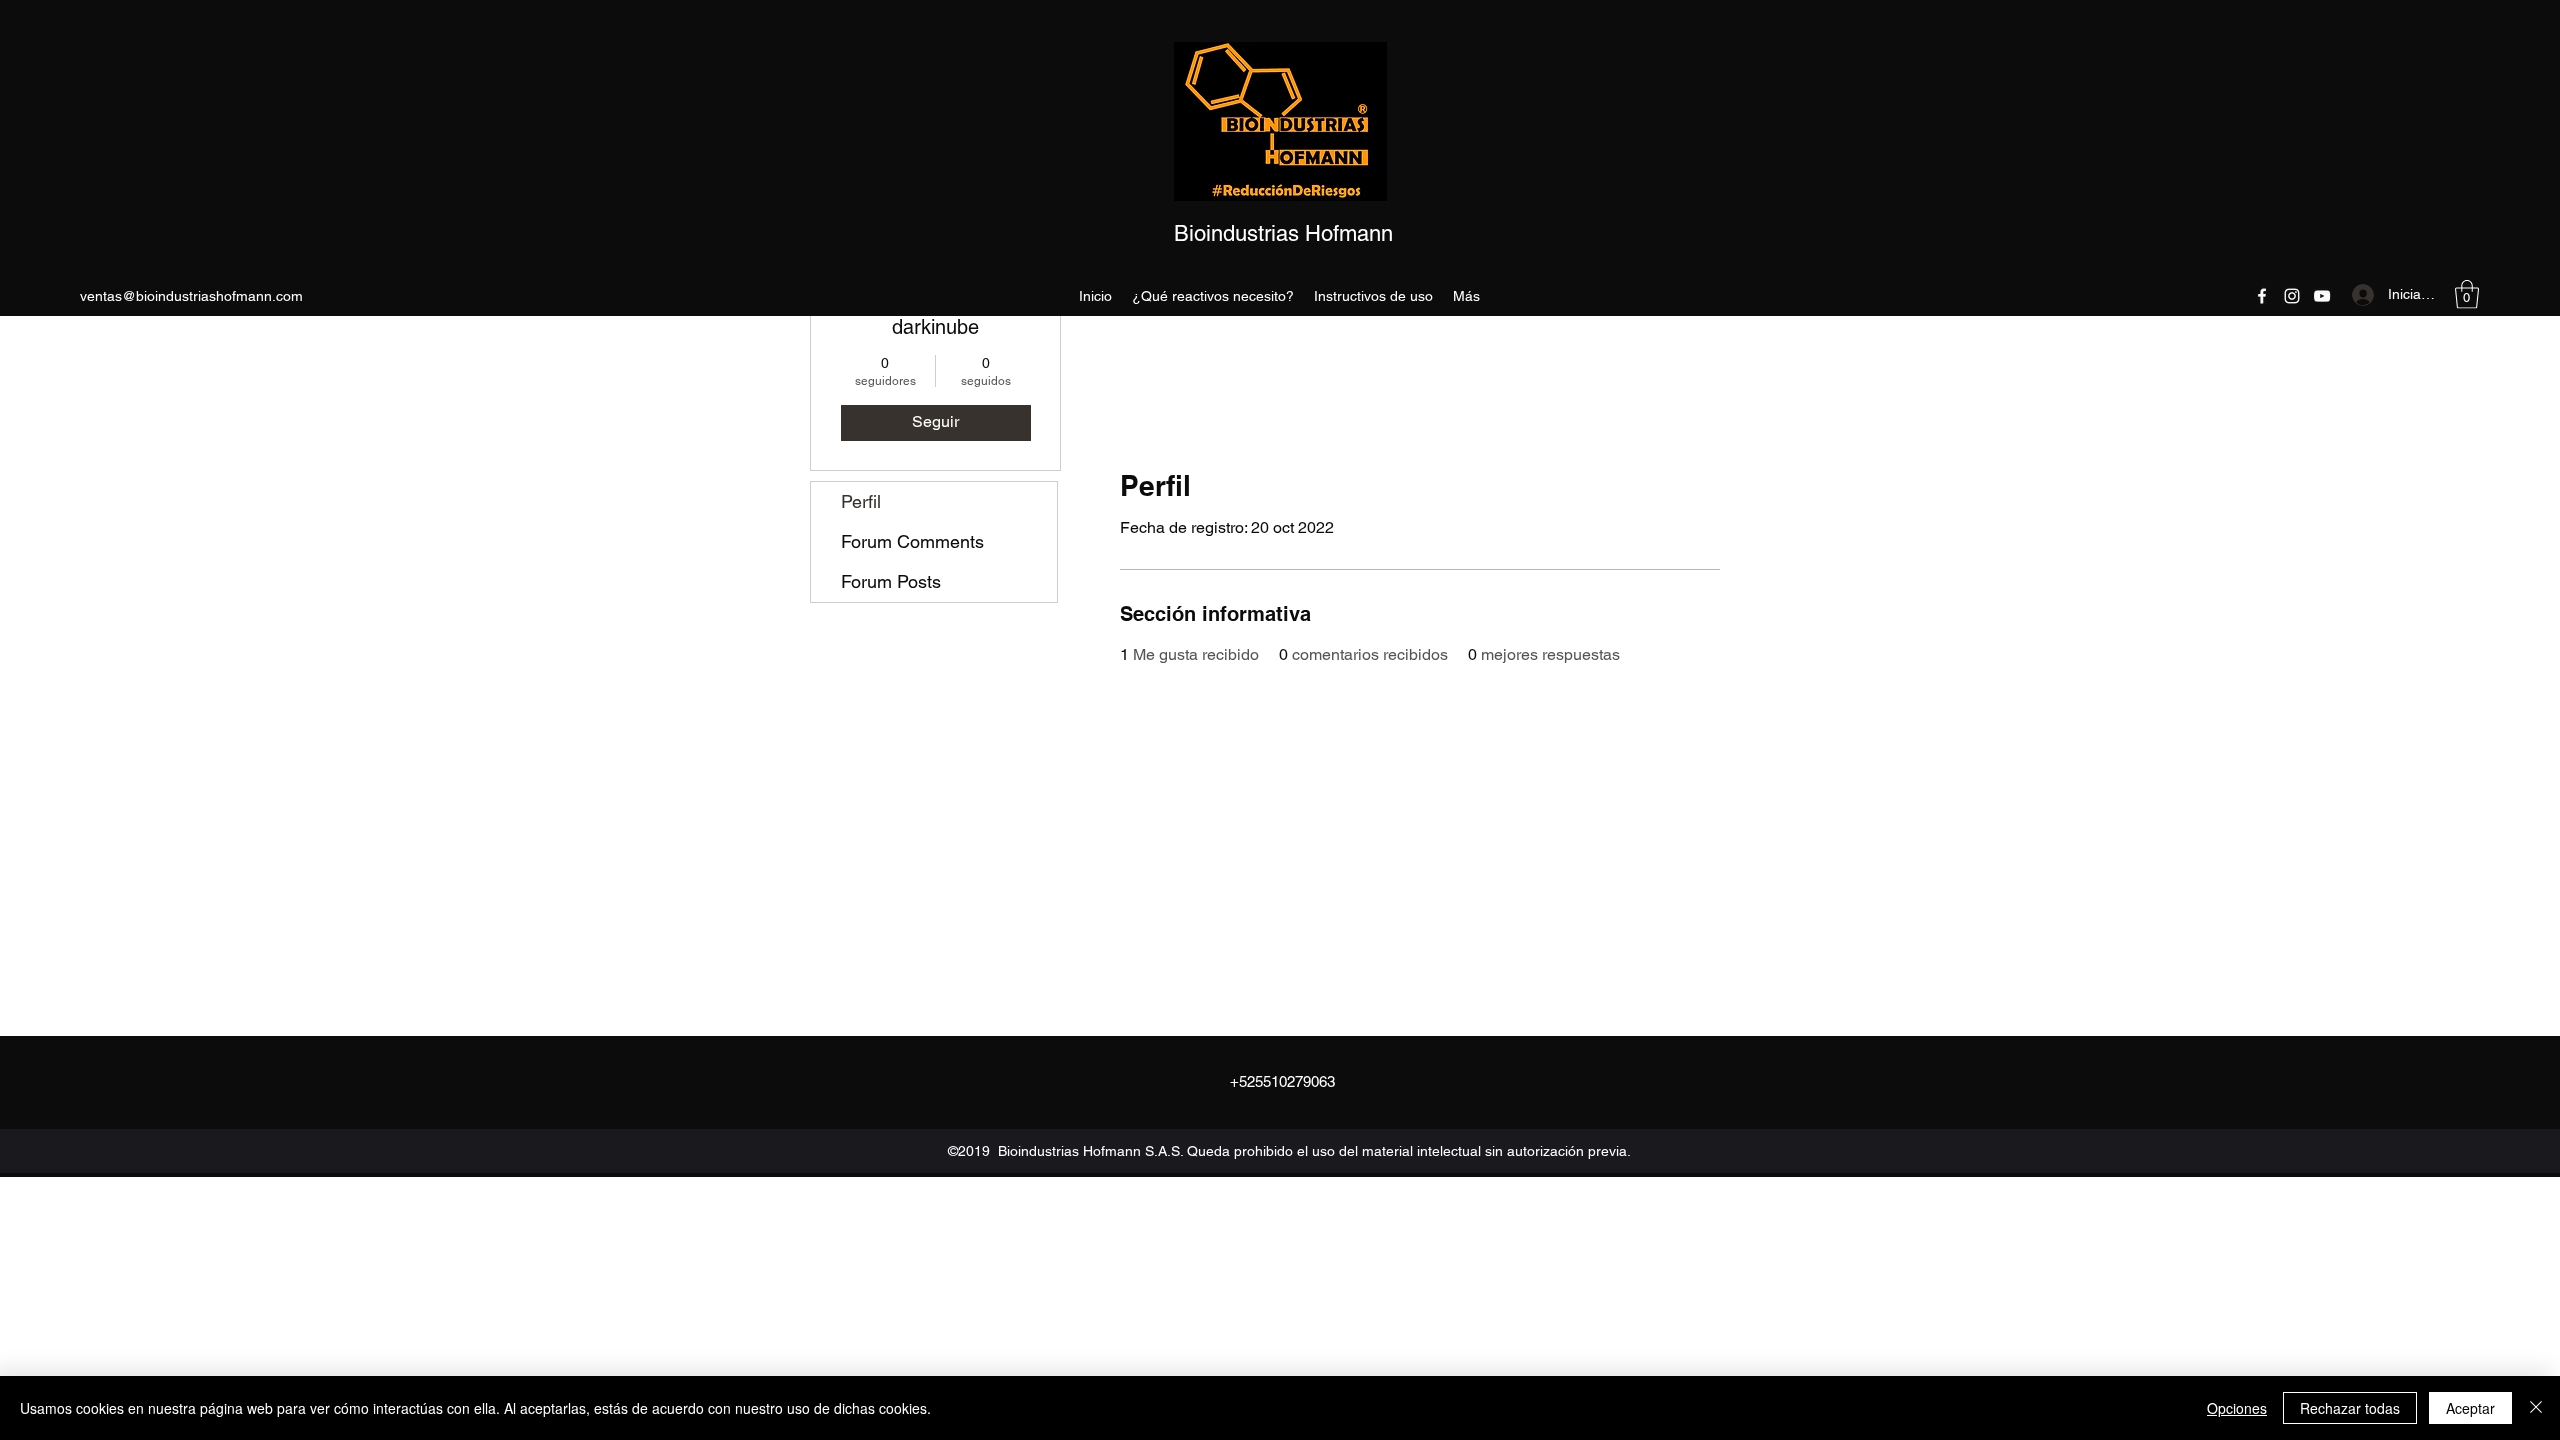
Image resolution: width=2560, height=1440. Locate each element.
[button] (2467, 294)
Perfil (861, 501)
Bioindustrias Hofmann (1283, 233)
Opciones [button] (2237, 1408)
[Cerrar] (2536, 1408)
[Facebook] (2262, 296)
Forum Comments (912, 541)
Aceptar (2470, 1408)
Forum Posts (891, 581)
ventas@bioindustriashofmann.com (191, 296)
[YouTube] (2322, 296)
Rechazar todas (2350, 1408)
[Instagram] (2292, 296)
